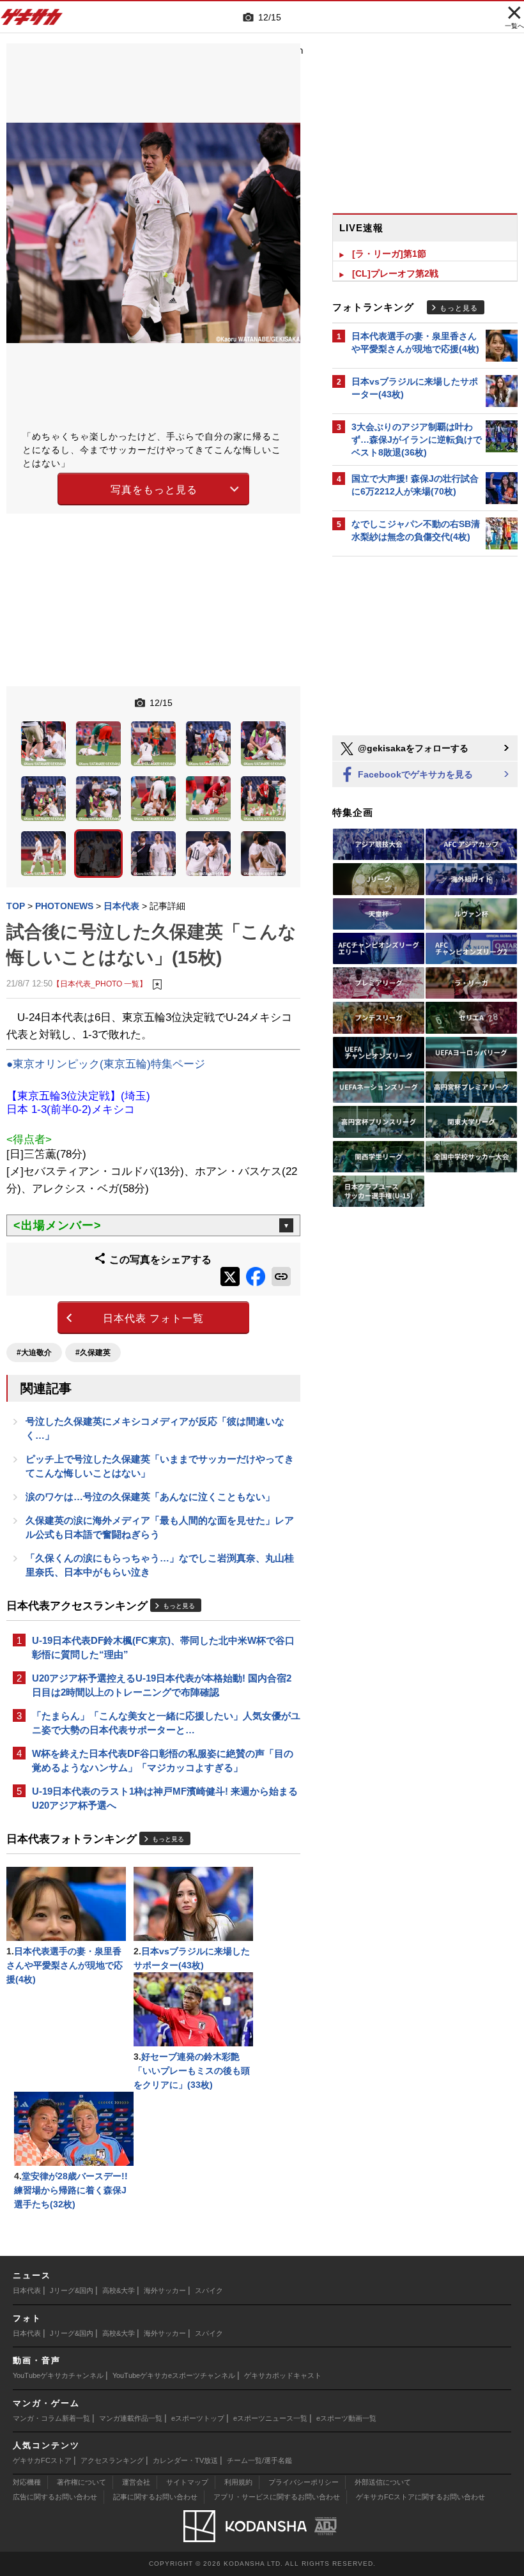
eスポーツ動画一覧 (346, 2418)
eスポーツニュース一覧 (270, 2418)
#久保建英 (93, 1353)
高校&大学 (119, 2290)
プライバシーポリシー (304, 2482)
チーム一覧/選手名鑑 (259, 2460)
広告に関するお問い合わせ (55, 2497)
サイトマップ (187, 2482)
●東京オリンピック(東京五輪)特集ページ (106, 1064)
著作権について (81, 2482)
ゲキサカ (32, 20)
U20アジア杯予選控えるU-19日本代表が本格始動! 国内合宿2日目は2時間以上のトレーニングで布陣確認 (162, 1685)
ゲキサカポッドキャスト (283, 2375)
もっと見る (179, 1606)
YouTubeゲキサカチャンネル (58, 2375)
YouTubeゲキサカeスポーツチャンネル (174, 2375)
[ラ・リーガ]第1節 (389, 254)
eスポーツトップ (198, 2418)
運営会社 (136, 2482)
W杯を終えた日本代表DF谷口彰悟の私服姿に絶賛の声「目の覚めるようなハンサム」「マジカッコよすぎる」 (163, 1760)
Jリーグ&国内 (72, 2290)
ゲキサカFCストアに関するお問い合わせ (420, 2497)
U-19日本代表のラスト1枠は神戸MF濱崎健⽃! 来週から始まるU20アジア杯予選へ (165, 1798)
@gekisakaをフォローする (412, 748)
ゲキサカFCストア (42, 2460)
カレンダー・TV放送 (185, 2460)
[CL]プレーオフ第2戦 (395, 273)
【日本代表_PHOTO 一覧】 (100, 984)
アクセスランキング (112, 2460)
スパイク (209, 2290)
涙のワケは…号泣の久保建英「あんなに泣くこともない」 (150, 1497)
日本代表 (27, 2290)
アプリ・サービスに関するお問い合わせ (277, 2497)
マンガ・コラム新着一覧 (51, 2418)
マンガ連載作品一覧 (131, 2418)
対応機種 (27, 2482)
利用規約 (238, 2482)
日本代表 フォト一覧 (153, 1318)
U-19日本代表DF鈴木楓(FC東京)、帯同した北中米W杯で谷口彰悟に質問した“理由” (163, 1647)
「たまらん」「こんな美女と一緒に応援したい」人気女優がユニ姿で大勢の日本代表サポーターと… (166, 1723)
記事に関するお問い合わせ (155, 2497)
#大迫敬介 (34, 1353)
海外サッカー (165, 2290)
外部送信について (383, 2482)
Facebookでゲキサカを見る (414, 774)
